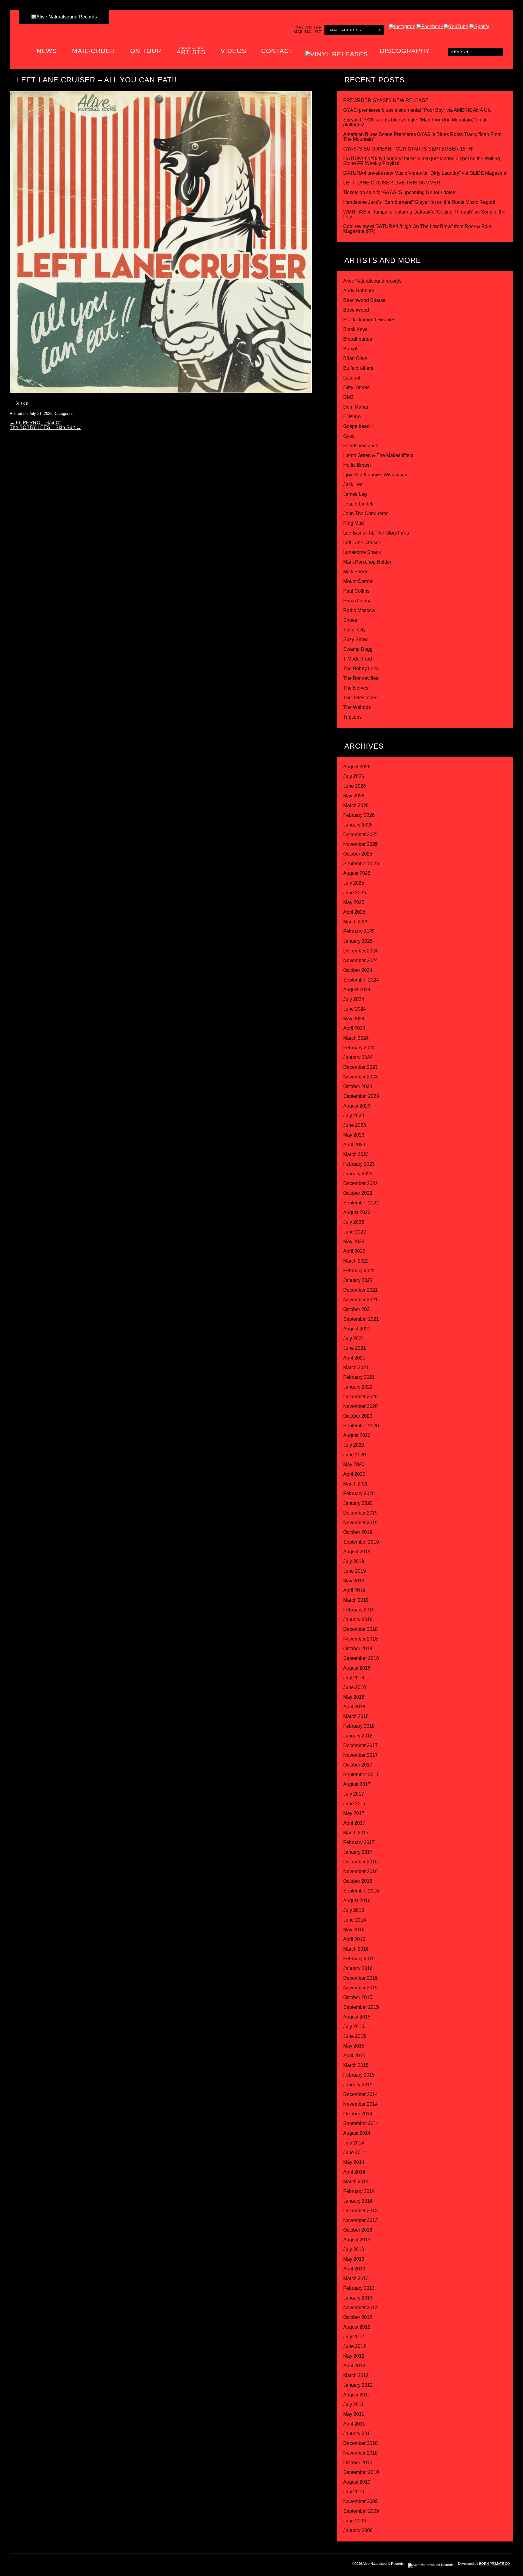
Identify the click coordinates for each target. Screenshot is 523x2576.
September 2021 (361, 1319)
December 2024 (360, 951)
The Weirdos (357, 707)
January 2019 (358, 1619)
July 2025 (354, 883)
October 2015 (358, 1997)
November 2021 (360, 1300)
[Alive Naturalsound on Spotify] (104, 2565)
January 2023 (358, 1174)
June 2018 (355, 1687)
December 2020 (360, 1397)
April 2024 (354, 1028)
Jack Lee (353, 484)
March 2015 (356, 2065)
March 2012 (356, 2375)
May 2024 (354, 1019)
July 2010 (354, 2492)
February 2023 (359, 1164)
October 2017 (358, 1765)
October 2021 (358, 1309)
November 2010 (360, 2453)
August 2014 (357, 2133)
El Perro (352, 417)
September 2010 (361, 2472)
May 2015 (354, 2046)
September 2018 (361, 1658)
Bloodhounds (358, 339)
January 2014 (358, 2201)
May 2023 (354, 1135)
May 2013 (354, 2259)
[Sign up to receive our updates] (16, 2565)
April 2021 (354, 1358)
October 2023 (358, 1086)
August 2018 (357, 1668)
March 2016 (356, 1949)
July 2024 (354, 999)
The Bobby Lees (361, 669)
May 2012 (354, 2356)
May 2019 (354, 1581)
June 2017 (355, 1804)
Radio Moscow (359, 610)
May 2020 (354, 1464)
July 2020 (354, 1445)
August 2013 (357, 2240)
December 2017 (360, 1745)
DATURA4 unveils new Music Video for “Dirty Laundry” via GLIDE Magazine (425, 173)
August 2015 (357, 2017)
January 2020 (358, 1503)
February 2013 (359, 2288)
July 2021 (354, 1338)
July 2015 (354, 2026)
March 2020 (356, 1484)
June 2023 (355, 1125)
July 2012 (354, 2337)
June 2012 (355, 2346)
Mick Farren (356, 572)
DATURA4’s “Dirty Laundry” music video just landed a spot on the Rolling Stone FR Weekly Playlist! (422, 161)
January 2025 (358, 941)
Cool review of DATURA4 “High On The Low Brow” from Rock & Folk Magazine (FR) (417, 229)
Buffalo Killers (358, 368)
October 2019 (358, 1532)
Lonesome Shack (362, 552)
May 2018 (354, 1697)
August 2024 (357, 990)
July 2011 (354, 2404)
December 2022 (360, 1183)
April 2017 (354, 1823)
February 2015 (359, 2075)
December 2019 (360, 1513)
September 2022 (361, 1203)
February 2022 (359, 1271)
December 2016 (360, 1862)
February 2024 (359, 1048)
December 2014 (360, 2094)
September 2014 (361, 2123)
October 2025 (358, 854)
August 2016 (357, 1901)
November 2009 (360, 2501)
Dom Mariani (357, 407)
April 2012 (354, 2366)
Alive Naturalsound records (372, 281)
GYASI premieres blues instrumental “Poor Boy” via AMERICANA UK (417, 110)
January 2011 (358, 2434)
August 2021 (357, 1329)
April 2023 (354, 1145)
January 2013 (358, 2298)
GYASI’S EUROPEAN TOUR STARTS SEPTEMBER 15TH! (408, 149)
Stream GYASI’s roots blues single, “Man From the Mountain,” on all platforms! (415, 122)
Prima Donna (357, 601)
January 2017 (358, 1852)
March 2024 (356, 1038)
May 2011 (354, 2414)
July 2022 (354, 1222)
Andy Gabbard (359, 291)
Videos (234, 51)
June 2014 (355, 2152)
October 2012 (358, 2317)
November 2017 (360, 1755)
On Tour (146, 51)
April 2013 (354, 2269)
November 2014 (360, 2104)
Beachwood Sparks (364, 300)
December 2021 (360, 1290)
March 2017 (356, 1833)
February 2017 (359, 1842)
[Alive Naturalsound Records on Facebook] (41, 2565)
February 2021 (359, 1377)
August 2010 (357, 2482)
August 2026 (357, 767)
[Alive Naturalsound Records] (64, 17)
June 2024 (355, 1009)
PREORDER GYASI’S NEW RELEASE (386, 100)
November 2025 (360, 844)
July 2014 (354, 2143)
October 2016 (358, 1881)
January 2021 (358, 1387)
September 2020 (361, 1426)
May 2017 (354, 1813)
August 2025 (357, 873)
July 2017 (354, 1794)
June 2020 (355, 1455)
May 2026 (354, 796)
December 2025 (360, 834)
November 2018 (360, 1639)
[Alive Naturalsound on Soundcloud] (91, 2565)
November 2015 (360, 1988)
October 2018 (358, 1649)
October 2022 (358, 1193)
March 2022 (356, 1261)
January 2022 (358, 1280)
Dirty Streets (356, 387)
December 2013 (360, 2211)
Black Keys (355, 329)
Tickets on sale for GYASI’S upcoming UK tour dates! (400, 192)
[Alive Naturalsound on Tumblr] (53, 2565)
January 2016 (358, 1968)
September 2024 (361, 980)
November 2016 (360, 1871)
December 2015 (360, 1978)
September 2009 (361, 2511)
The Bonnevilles (361, 678)
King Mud (354, 523)
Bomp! (350, 349)
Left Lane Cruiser (362, 543)
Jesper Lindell (358, 504)
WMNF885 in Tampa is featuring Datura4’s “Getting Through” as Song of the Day (424, 214)
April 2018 (354, 1707)
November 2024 (360, 960)
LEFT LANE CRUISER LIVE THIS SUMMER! (392, 183)
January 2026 (358, 825)
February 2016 (359, 1959)
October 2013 (358, 2230)
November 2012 (360, 2308)
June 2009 (355, 2521)
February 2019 (359, 1610)
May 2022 (354, 1242)
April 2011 (354, 2424)
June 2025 (355, 893)
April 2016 (354, 1939)
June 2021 (355, 1348)
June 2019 (355, 1571)
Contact (277, 51)
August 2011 (357, 2395)
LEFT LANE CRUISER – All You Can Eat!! (97, 80)
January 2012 (358, 2385)
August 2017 (357, 1784)
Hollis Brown (357, 465)
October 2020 (358, 1416)
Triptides (352, 717)
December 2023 (360, 1067)
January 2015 (358, 2085)
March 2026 (356, 805)
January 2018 (358, 1736)
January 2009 (358, 2530)
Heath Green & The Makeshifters (378, 455)
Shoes (350, 620)
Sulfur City (354, 630)
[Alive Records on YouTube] (79, 2565)
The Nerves (356, 688)
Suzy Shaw (355, 639)
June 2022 (355, 1232)
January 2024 (358, 1057)
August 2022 (357, 1212)
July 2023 (354, 1116)
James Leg (355, 494)
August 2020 (357, 1435)
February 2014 (359, 2191)
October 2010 (358, 2463)
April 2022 (354, 1251)
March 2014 (356, 2182)
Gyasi (349, 436)
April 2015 (354, 2056)
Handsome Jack (361, 446)
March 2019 (356, 1600)
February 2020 (359, 1493)
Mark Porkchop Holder (367, 562)
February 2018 (359, 1726)
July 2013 (354, 2249)
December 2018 (360, 1629)
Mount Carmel (358, 581)
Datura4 (352, 378)
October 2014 (358, 2114)
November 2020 (360, 1406)
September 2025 (361, 864)
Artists (191, 51)
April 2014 (354, 2172)
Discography (405, 51)
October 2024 (358, 970)
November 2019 (360, 1523)
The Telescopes (360, 698)
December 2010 (360, 2443)
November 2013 (360, 2220)
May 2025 (354, 902)
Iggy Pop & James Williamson (375, 475)
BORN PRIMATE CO (495, 2564)
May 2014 (354, 2162)
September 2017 (361, 1775)
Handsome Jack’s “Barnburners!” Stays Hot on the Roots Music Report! (419, 202)
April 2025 (354, 912)
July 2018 (354, 1678)
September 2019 (361, 1542)
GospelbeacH (358, 426)
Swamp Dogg (358, 649)
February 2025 (359, 931)
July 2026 (354, 776)
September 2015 (361, 2007)
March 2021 (356, 1367)
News (47, 51)
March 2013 (356, 2278)
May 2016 (354, 1930)
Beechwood (356, 310)
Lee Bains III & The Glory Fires (376, 533)
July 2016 (354, 1910)
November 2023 (360, 1077)
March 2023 (356, 1154)
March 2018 (356, 1716)
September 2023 (361, 1096)
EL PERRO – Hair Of (35, 423)
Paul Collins (356, 591)
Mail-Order (94, 51)
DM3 (348, 397)
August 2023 (357, 1106)
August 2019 (357, 1552)
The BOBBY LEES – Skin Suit (45, 427)
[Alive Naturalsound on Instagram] (29, 2565)
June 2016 (355, 1920)
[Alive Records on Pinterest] (66, 2565)
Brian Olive (355, 358)
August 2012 (357, 2327)
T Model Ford (358, 659)
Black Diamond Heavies (369, 320)
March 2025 (356, 922)
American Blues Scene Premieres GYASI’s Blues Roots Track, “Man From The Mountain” (422, 137)
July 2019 (354, 1561)
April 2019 (354, 1590)
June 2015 (355, 2036)
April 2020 (354, 1474)
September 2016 (361, 1891)
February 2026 (359, 815)
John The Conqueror (365, 513)
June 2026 (355, 786)
